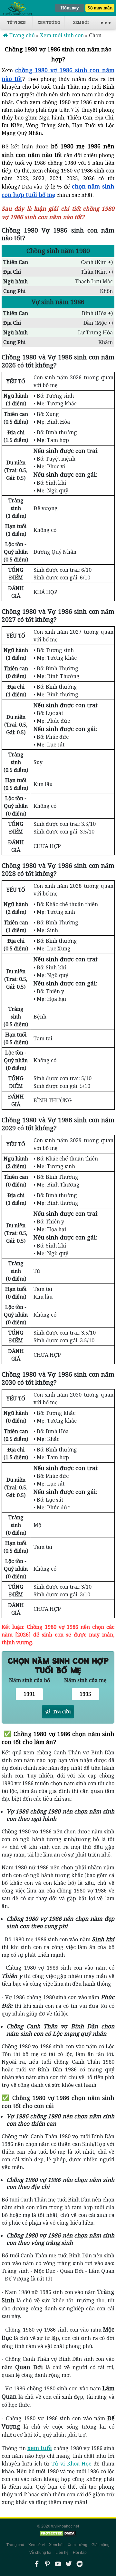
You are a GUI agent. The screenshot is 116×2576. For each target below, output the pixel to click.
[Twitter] (69, 2564)
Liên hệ (62, 2553)
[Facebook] (37, 2564)
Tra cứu (61, 1711)
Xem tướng (49, 22)
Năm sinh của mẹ (85, 1680)
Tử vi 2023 (17, 22)
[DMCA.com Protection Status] (58, 2533)
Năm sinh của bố (29, 1680)
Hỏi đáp (80, 2553)
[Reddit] (79, 2564)
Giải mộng (101, 2545)
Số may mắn (100, 8)
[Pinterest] (47, 2564)
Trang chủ (15, 2545)
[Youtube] (58, 2564)
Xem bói (81, 22)
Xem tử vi (37, 2545)
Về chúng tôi (40, 2553)
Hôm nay (70, 8)
